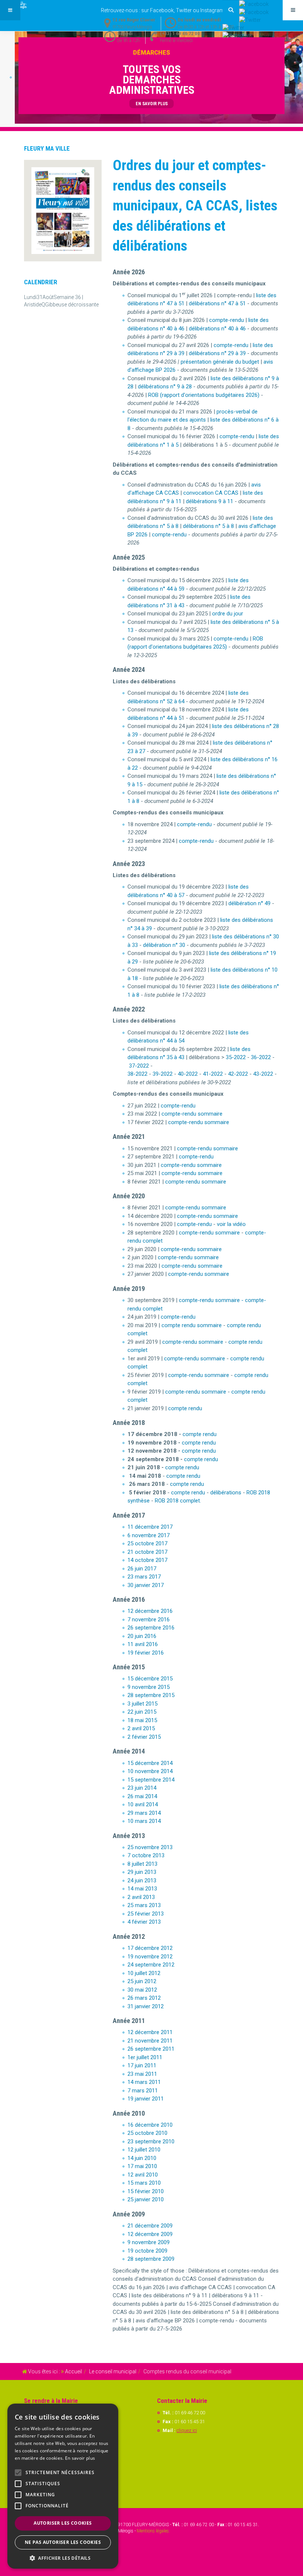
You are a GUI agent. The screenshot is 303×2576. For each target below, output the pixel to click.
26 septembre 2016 (151, 1628)
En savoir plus (80, 2458)
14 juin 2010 (142, 2158)
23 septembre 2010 (151, 2141)
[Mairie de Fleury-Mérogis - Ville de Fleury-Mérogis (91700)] (30, 5)
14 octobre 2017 (147, 1560)
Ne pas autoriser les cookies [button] (63, 2542)
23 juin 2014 (142, 1788)
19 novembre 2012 (150, 1957)
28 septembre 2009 (151, 2259)
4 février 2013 (144, 1922)
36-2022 (261, 1057)
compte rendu (185, 1408)
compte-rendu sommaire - (211, 1300)
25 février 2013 (146, 1914)
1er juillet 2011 (145, 2057)
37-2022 (139, 1066)
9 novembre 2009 (149, 2242)
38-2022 (137, 1074)
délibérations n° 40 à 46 (217, 329)
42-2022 (238, 1074)
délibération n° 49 (249, 903)
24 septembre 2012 (151, 1965)
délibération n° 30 (164, 945)
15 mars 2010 (144, 2183)
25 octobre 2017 (147, 1543)
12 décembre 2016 (150, 1611)
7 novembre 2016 (149, 1620)
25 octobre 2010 (147, 2133)
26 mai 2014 (142, 1796)
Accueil (74, 2371)
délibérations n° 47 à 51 (217, 303)
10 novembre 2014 (150, 1771)
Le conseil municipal (113, 2371)
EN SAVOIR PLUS (152, 104)
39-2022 (163, 1074)
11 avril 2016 (143, 1644)
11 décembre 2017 (150, 1527)
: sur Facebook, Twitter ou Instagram (163, 10)
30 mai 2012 (142, 1990)
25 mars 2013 (144, 1905)
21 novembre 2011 (150, 2041)
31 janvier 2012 (146, 2006)
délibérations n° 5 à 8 (208, 526)
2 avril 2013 (141, 1897)
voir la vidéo (231, 1224)
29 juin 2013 (142, 1872)
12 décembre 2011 (150, 2032)
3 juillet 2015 (142, 1704)
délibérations (226, 1493)
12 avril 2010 (143, 2175)
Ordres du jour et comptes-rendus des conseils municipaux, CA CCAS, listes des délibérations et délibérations (195, 206)
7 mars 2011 (143, 2091)
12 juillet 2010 (144, 2150)
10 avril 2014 (143, 1804)
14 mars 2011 (144, 2082)
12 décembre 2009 (150, 2234)
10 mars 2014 (144, 1821)
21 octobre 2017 (147, 1552)
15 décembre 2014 (150, 1763)
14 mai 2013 (142, 1889)
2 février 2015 (144, 1737)
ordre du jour (228, 614)
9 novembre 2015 (149, 1687)
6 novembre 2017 (149, 1535)
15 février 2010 (146, 2191)
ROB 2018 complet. (178, 1501)
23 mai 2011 (142, 2074)
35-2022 (236, 1057)
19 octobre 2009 (147, 2251)
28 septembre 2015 (151, 1695)
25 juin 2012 (142, 1981)
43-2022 (263, 1074)
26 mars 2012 (144, 1998)
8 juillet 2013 (142, 1864)
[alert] (63, 2486)
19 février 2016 (146, 1653)
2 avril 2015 (141, 1728)
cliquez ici (187, 2430)
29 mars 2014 (144, 1813)
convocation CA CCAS (211, 493)
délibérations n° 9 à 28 (165, 387)
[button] (63, 2558)
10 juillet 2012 (144, 1973)
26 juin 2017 (142, 1569)
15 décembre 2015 (150, 1679)
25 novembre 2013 (150, 1847)
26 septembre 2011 (151, 2049)
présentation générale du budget (220, 362)
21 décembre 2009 (150, 2226)
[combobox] (231, 10)
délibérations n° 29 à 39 (217, 353)
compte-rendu (227, 320)
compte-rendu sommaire (192, 1114)
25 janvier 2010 (146, 2199)
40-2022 (188, 1074)
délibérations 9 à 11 (210, 501)
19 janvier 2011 (146, 2099)
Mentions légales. (153, 2531)
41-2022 (213, 1074)
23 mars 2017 (144, 1577)
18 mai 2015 (142, 1720)
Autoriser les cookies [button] (63, 2523)
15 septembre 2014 (151, 1780)
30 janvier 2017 (146, 1585)
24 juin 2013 (142, 1881)
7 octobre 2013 (146, 1855)
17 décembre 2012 (150, 1948)
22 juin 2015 (142, 1712)
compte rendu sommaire (192, 1325)
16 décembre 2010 (150, 2125)
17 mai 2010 (142, 2166)
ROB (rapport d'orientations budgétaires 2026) (204, 395)
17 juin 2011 (142, 2065)
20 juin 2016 (142, 1636)
